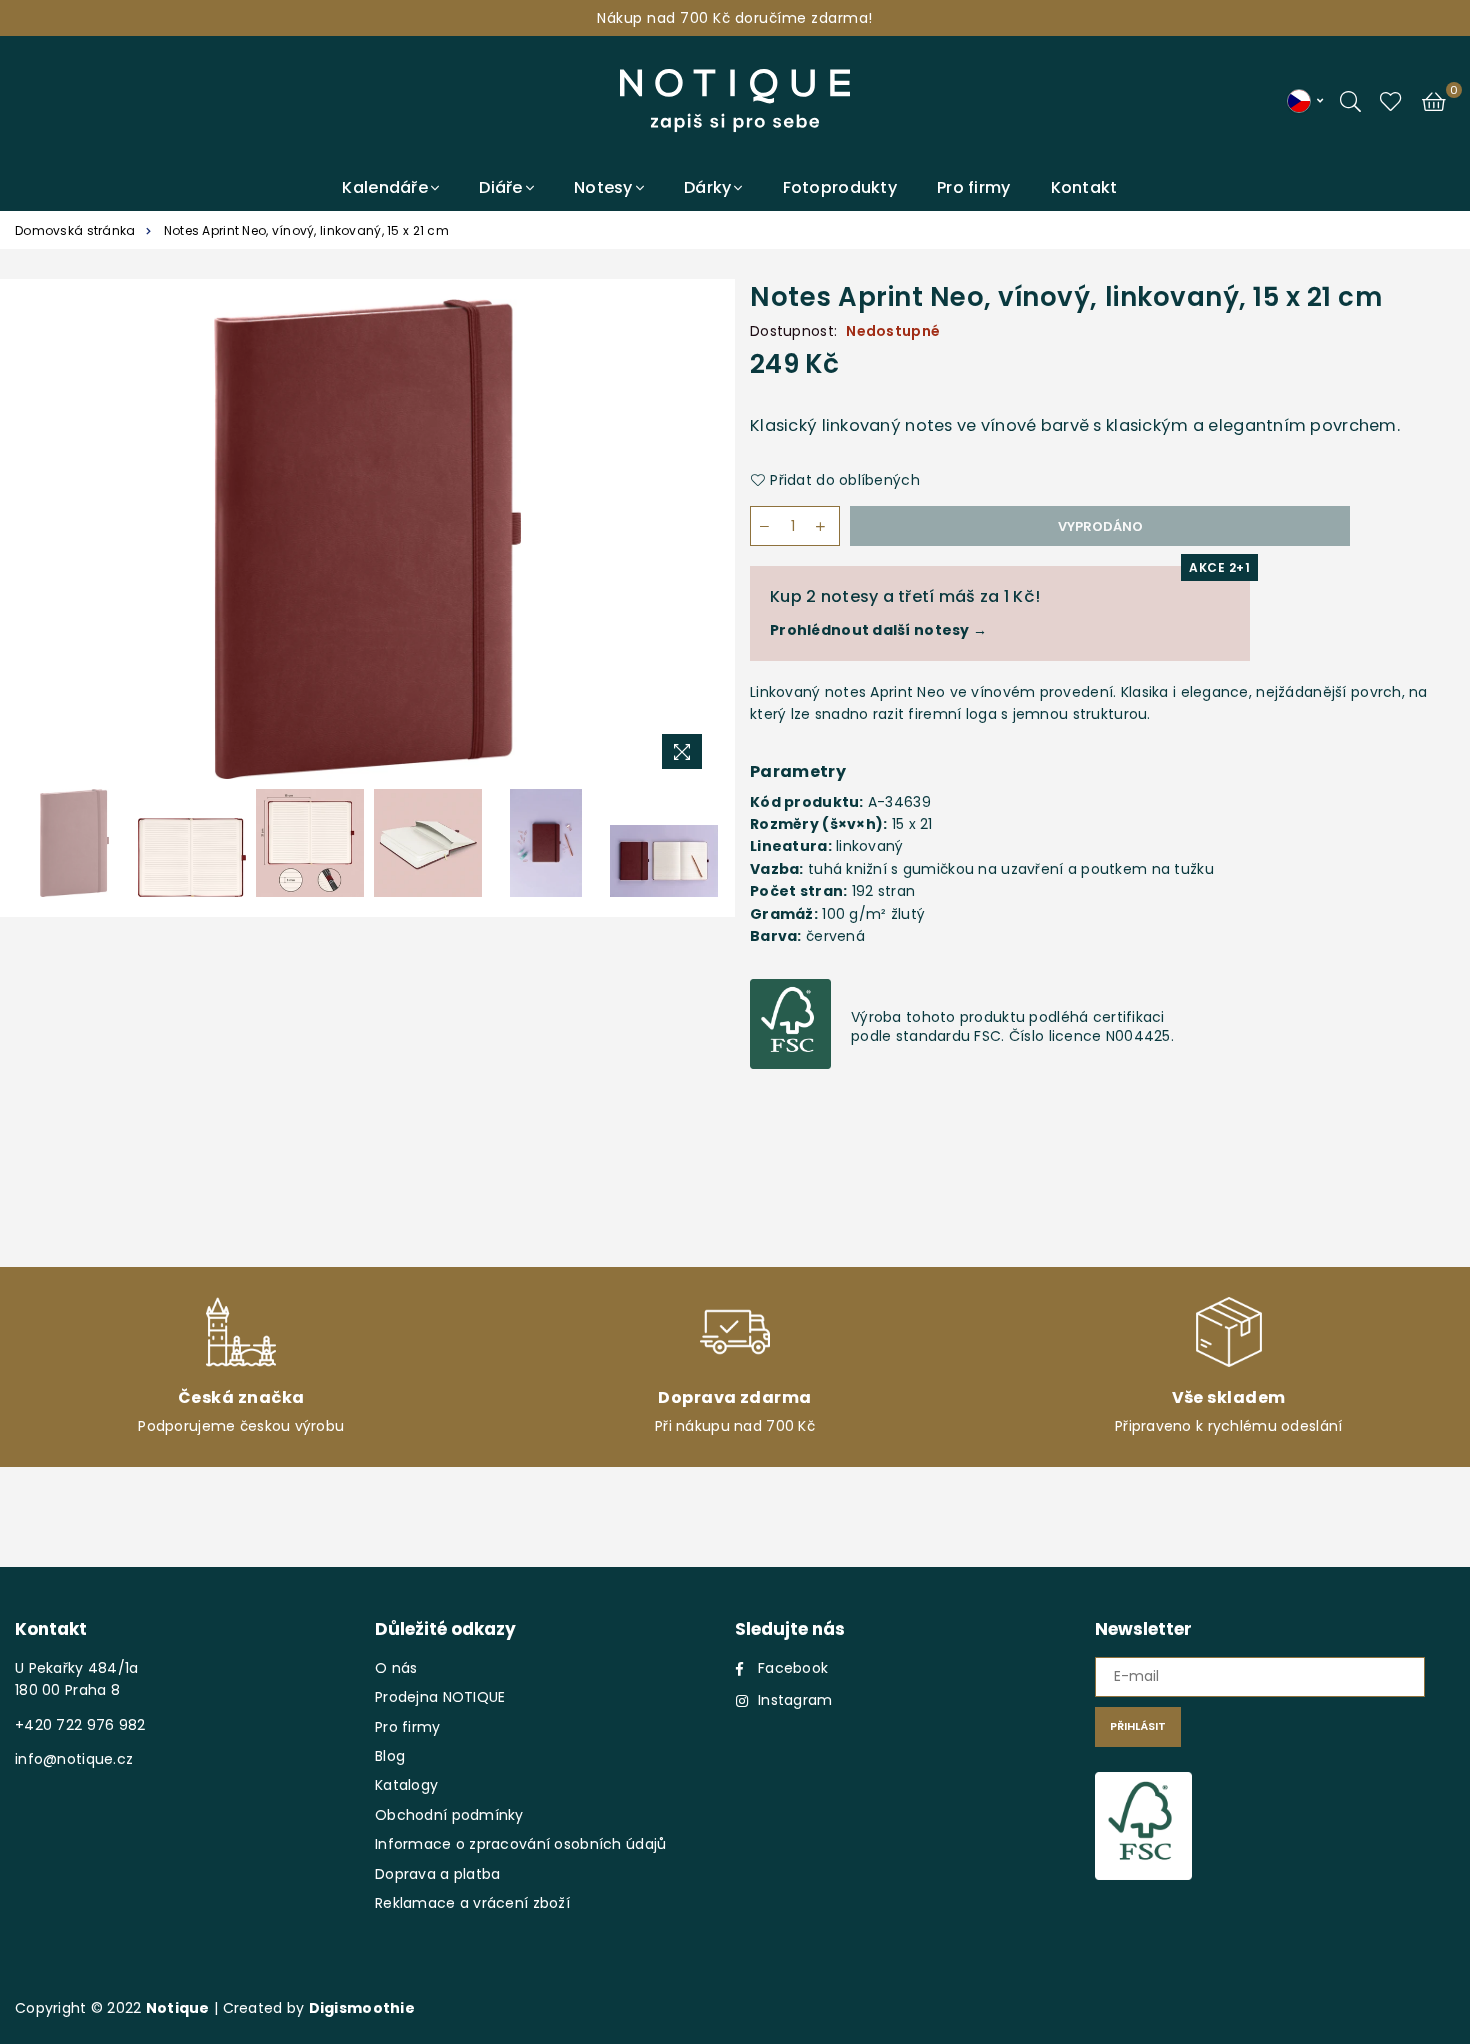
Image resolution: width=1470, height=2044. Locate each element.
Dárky (707, 187)
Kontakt (1084, 187)
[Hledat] (1350, 100)
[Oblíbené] (1391, 100)
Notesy (603, 187)
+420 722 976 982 (80, 1725)
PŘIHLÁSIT (1138, 1726)
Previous (37, 539)
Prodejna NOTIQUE (440, 1697)
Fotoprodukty (840, 187)
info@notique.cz (74, 1759)
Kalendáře (385, 187)
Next (697, 539)
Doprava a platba (437, 1874)
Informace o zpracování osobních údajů (520, 1844)
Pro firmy (974, 187)
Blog (390, 1756)
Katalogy (406, 1785)
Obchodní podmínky (449, 1815)
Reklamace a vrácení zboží (472, 1903)
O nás (396, 1668)
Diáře (500, 187)
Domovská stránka (75, 230)
